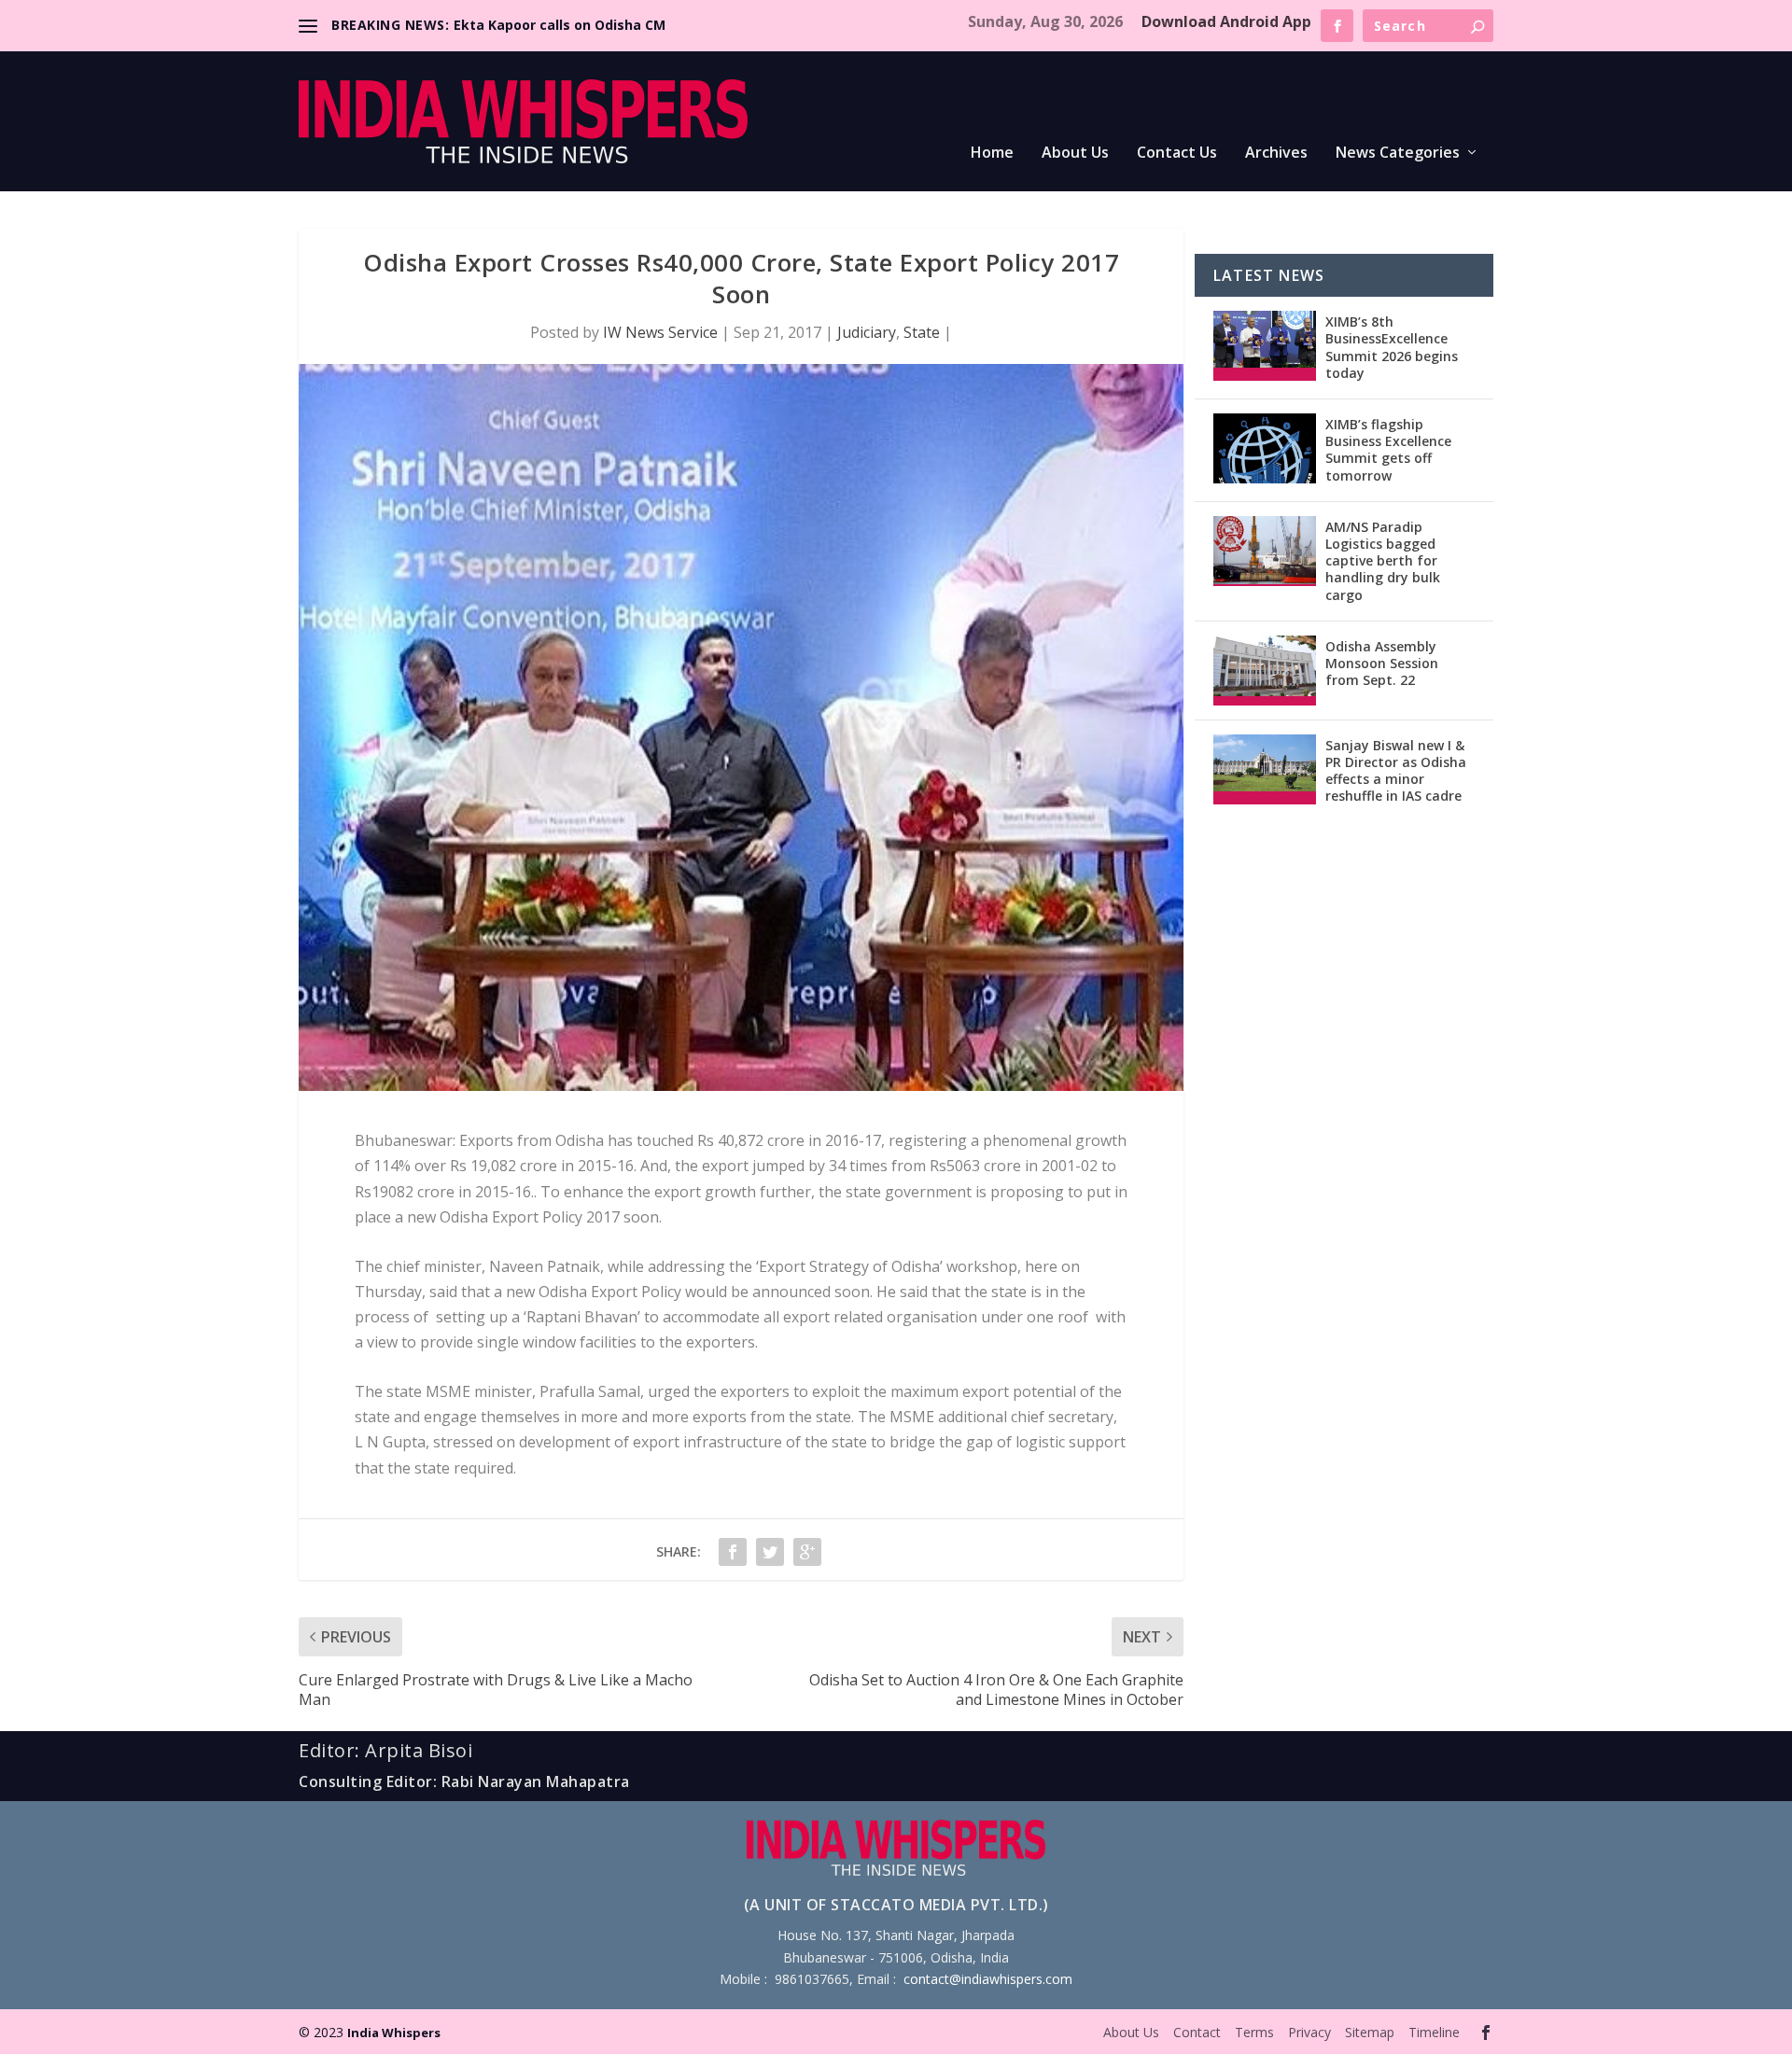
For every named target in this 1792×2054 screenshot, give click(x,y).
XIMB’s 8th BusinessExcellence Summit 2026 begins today (1392, 347)
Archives (1276, 154)
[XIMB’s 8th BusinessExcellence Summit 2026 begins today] (1265, 346)
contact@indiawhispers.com (988, 1979)
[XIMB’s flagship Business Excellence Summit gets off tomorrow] (1265, 448)
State (922, 332)
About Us (1075, 154)
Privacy (1309, 2032)
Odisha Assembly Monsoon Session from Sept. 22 (1382, 663)
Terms (1254, 2032)
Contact (1197, 2032)
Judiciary (867, 332)
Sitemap (1370, 2032)
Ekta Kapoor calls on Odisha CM (560, 25)
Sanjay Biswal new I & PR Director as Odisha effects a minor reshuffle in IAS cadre (1396, 771)
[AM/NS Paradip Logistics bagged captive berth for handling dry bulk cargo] (1265, 551)
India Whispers (394, 2033)
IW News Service (660, 332)
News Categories (1398, 154)
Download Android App (1226, 21)
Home (992, 154)
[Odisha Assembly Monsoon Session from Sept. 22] (1265, 671)
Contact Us (1177, 154)
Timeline (1434, 2032)
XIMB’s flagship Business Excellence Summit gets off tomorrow (1388, 450)
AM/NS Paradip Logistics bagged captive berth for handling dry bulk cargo (1383, 561)
